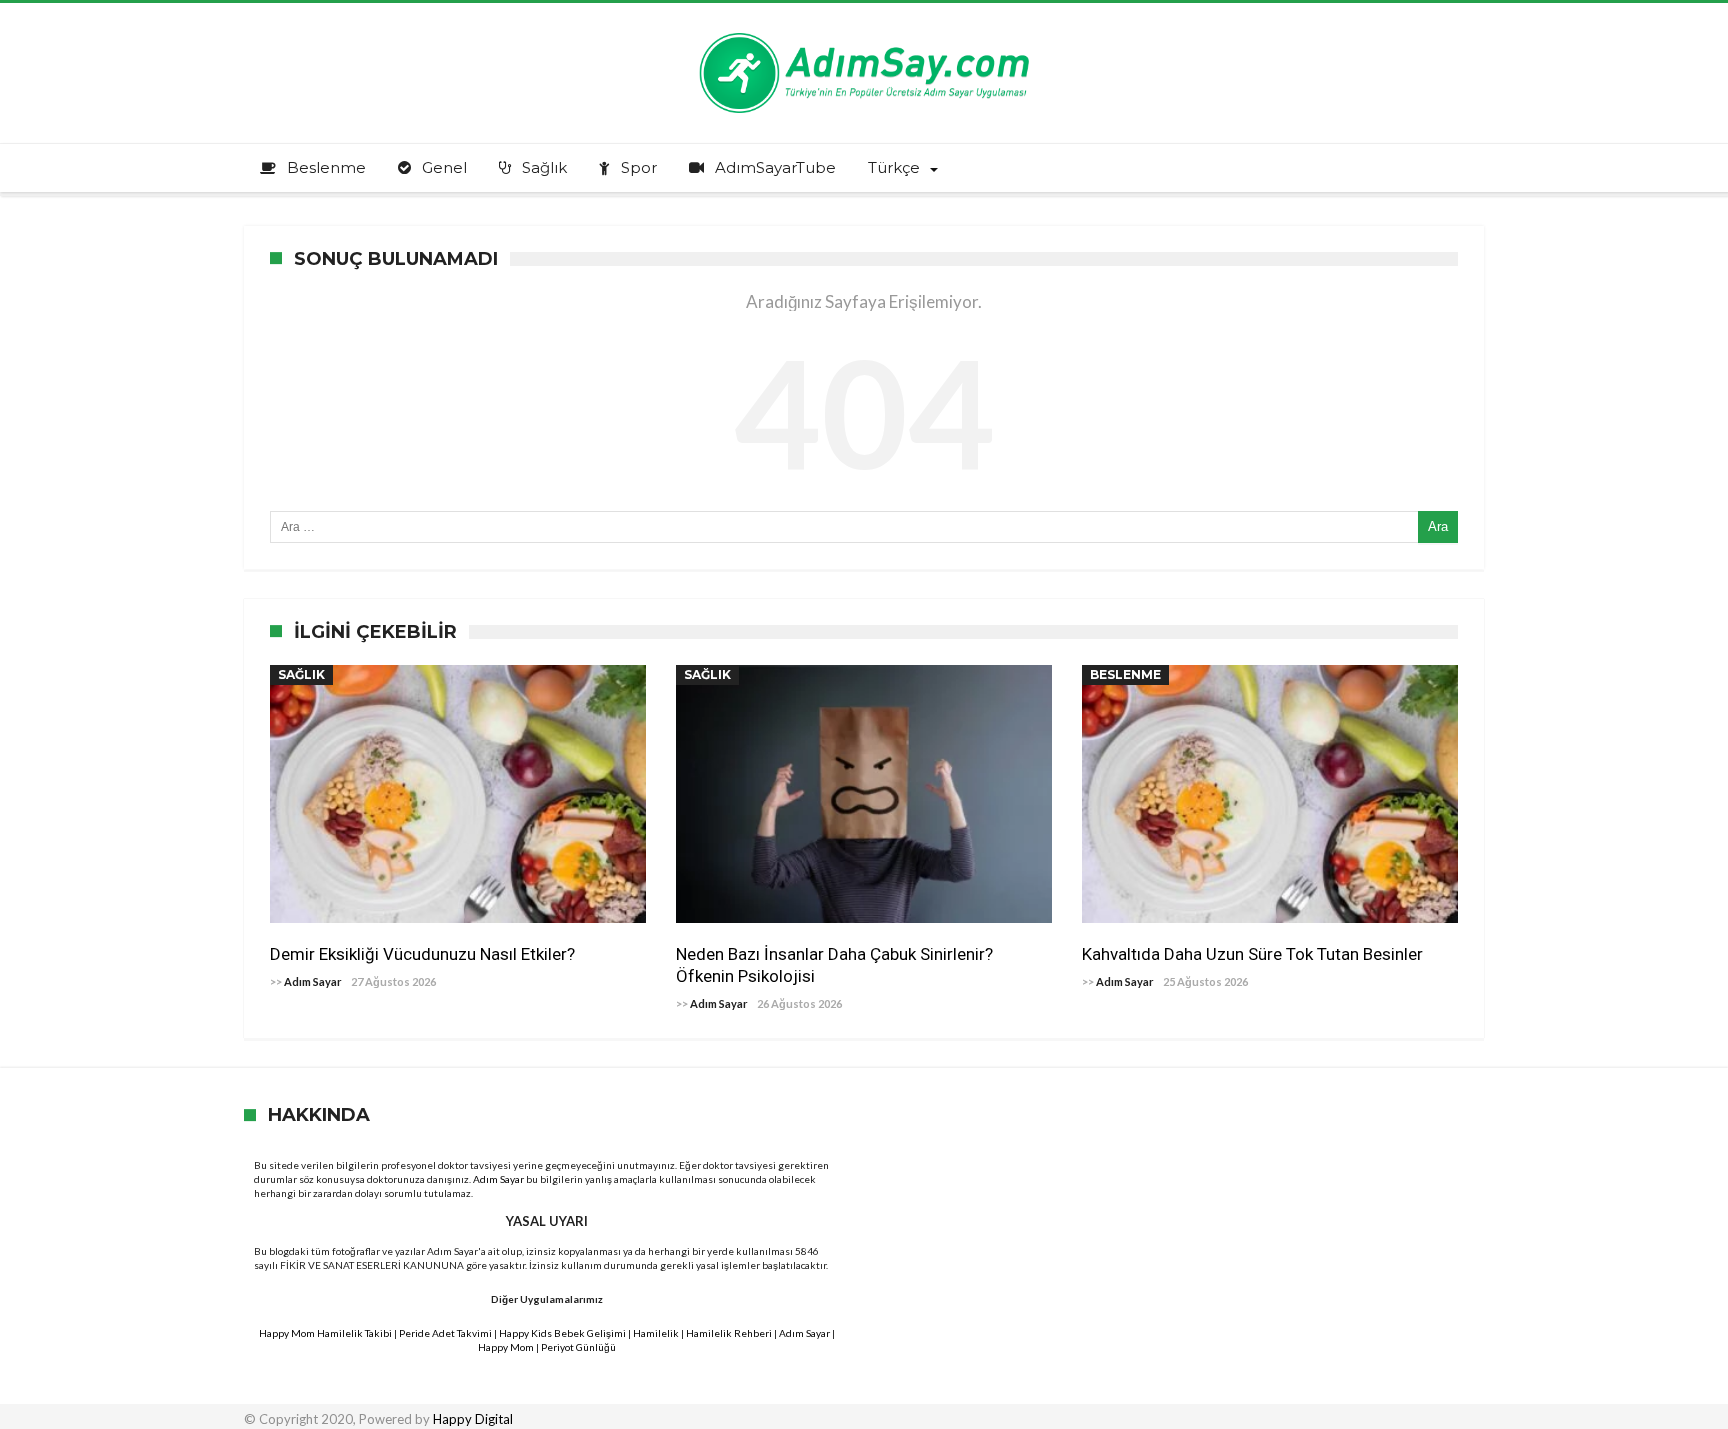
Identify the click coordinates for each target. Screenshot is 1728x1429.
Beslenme (1125, 674)
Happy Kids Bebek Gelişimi (562, 1333)
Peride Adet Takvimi (445, 1333)
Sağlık (301, 674)
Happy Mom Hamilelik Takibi (325, 1333)
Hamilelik (656, 1333)
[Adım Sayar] (864, 32)
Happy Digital (473, 1419)
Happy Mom (506, 1347)
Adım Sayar (313, 981)
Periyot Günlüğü (578, 1347)
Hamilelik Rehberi (729, 1333)
